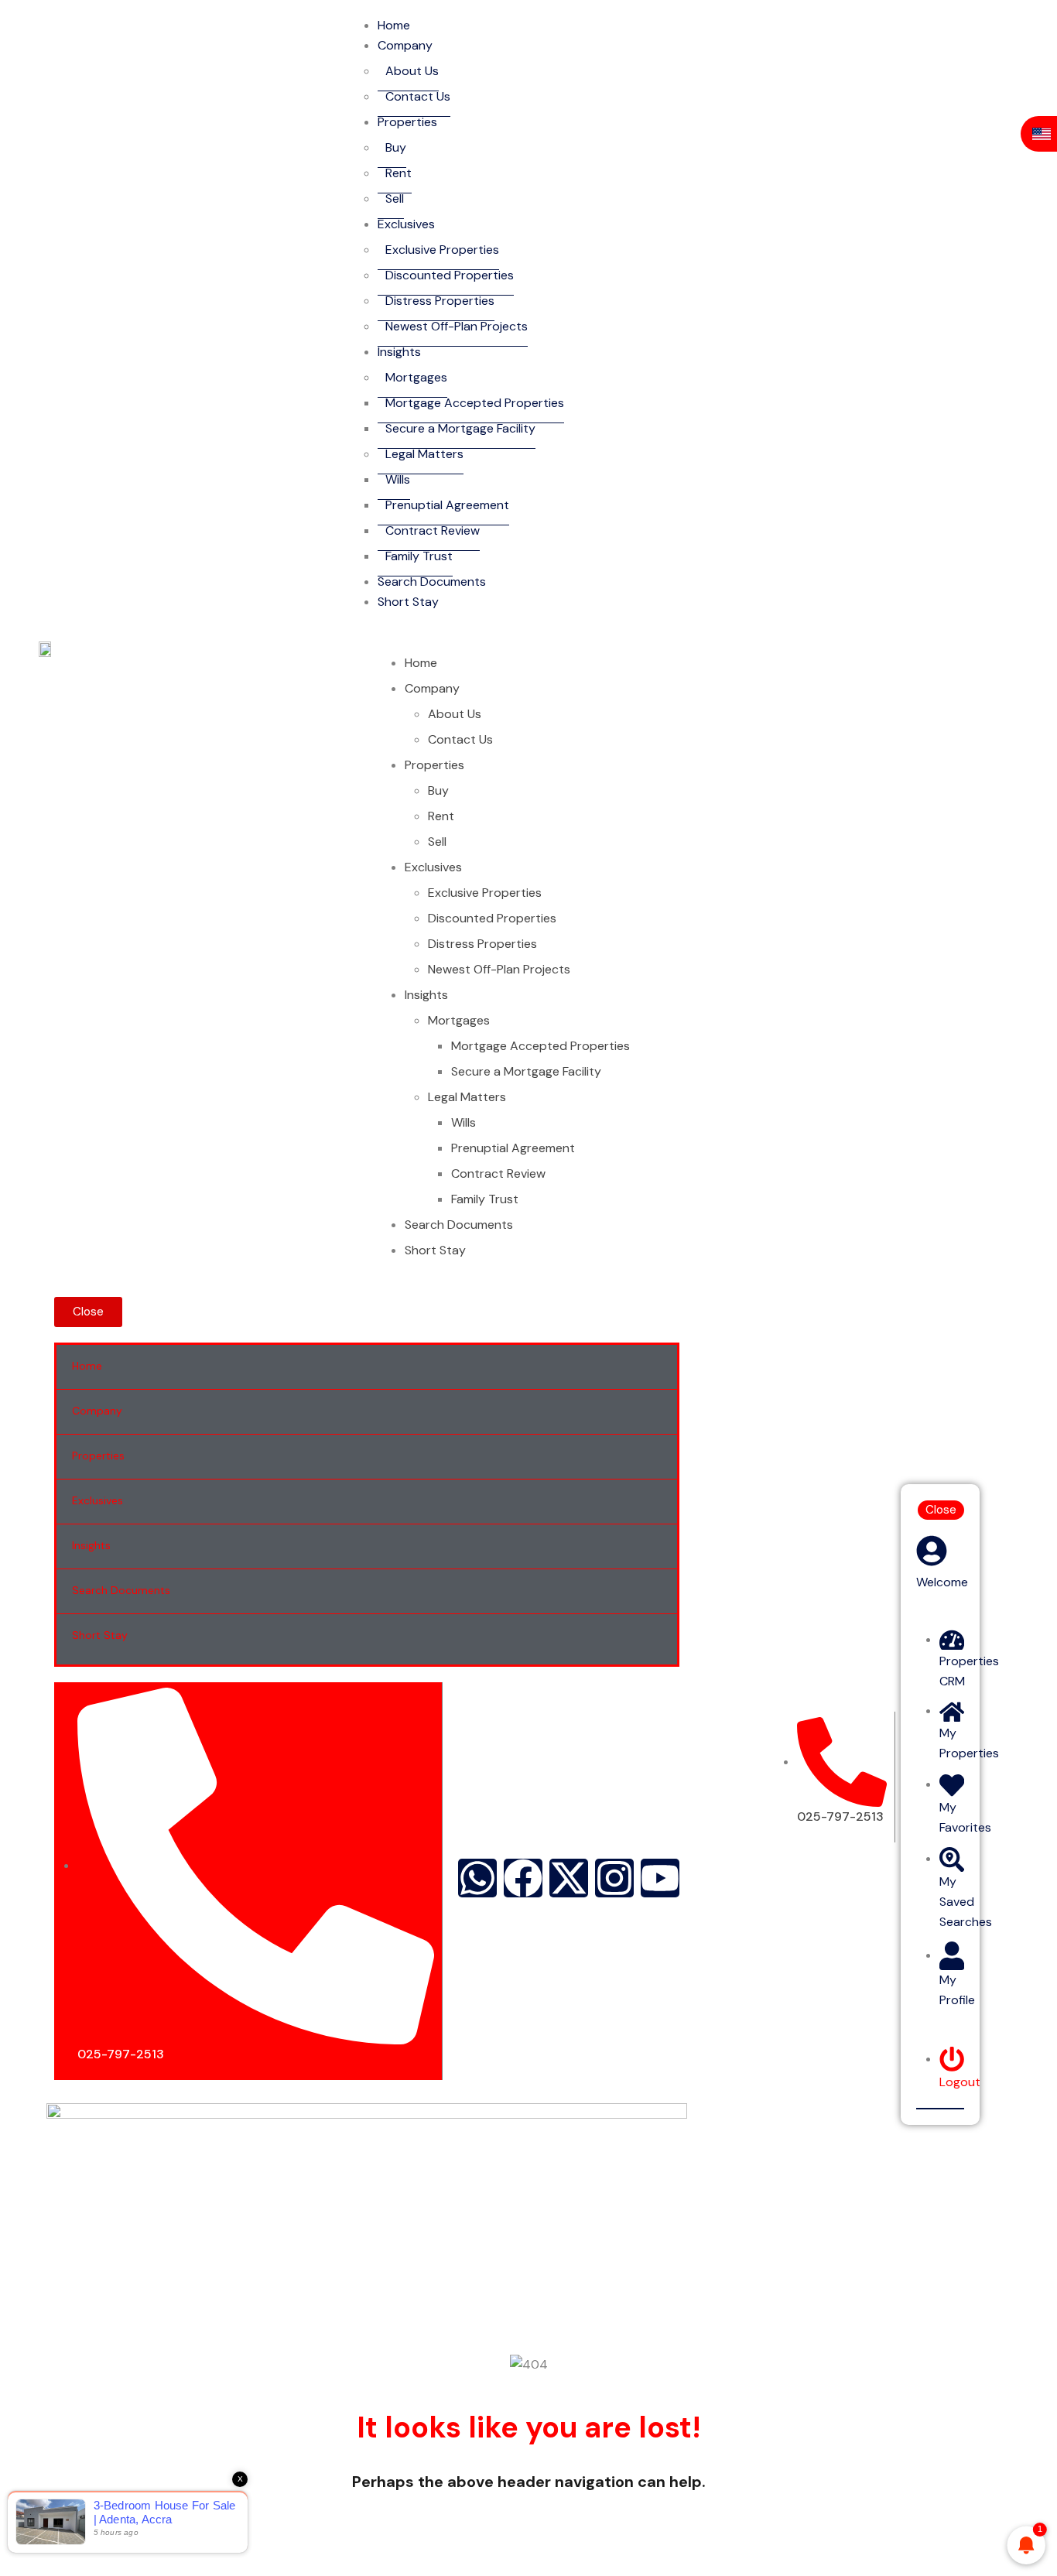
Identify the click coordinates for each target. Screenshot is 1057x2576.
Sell (395, 198)
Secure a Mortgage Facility (460, 428)
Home (421, 663)
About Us (412, 71)
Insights (399, 352)
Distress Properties (440, 301)
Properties (407, 122)
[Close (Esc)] (1006, 17)
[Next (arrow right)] (1030, 1288)
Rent (399, 173)
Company (405, 45)
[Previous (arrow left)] (27, 1288)
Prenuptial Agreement (447, 505)
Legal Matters (424, 454)
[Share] (1040, 17)
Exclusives (406, 224)
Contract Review (433, 530)
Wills (398, 479)
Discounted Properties (450, 275)
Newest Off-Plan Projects (457, 326)
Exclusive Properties (442, 250)
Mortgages (416, 377)
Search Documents (432, 582)
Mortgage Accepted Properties (475, 403)
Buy (396, 147)
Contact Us (418, 96)
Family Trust (419, 556)
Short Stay (408, 602)
